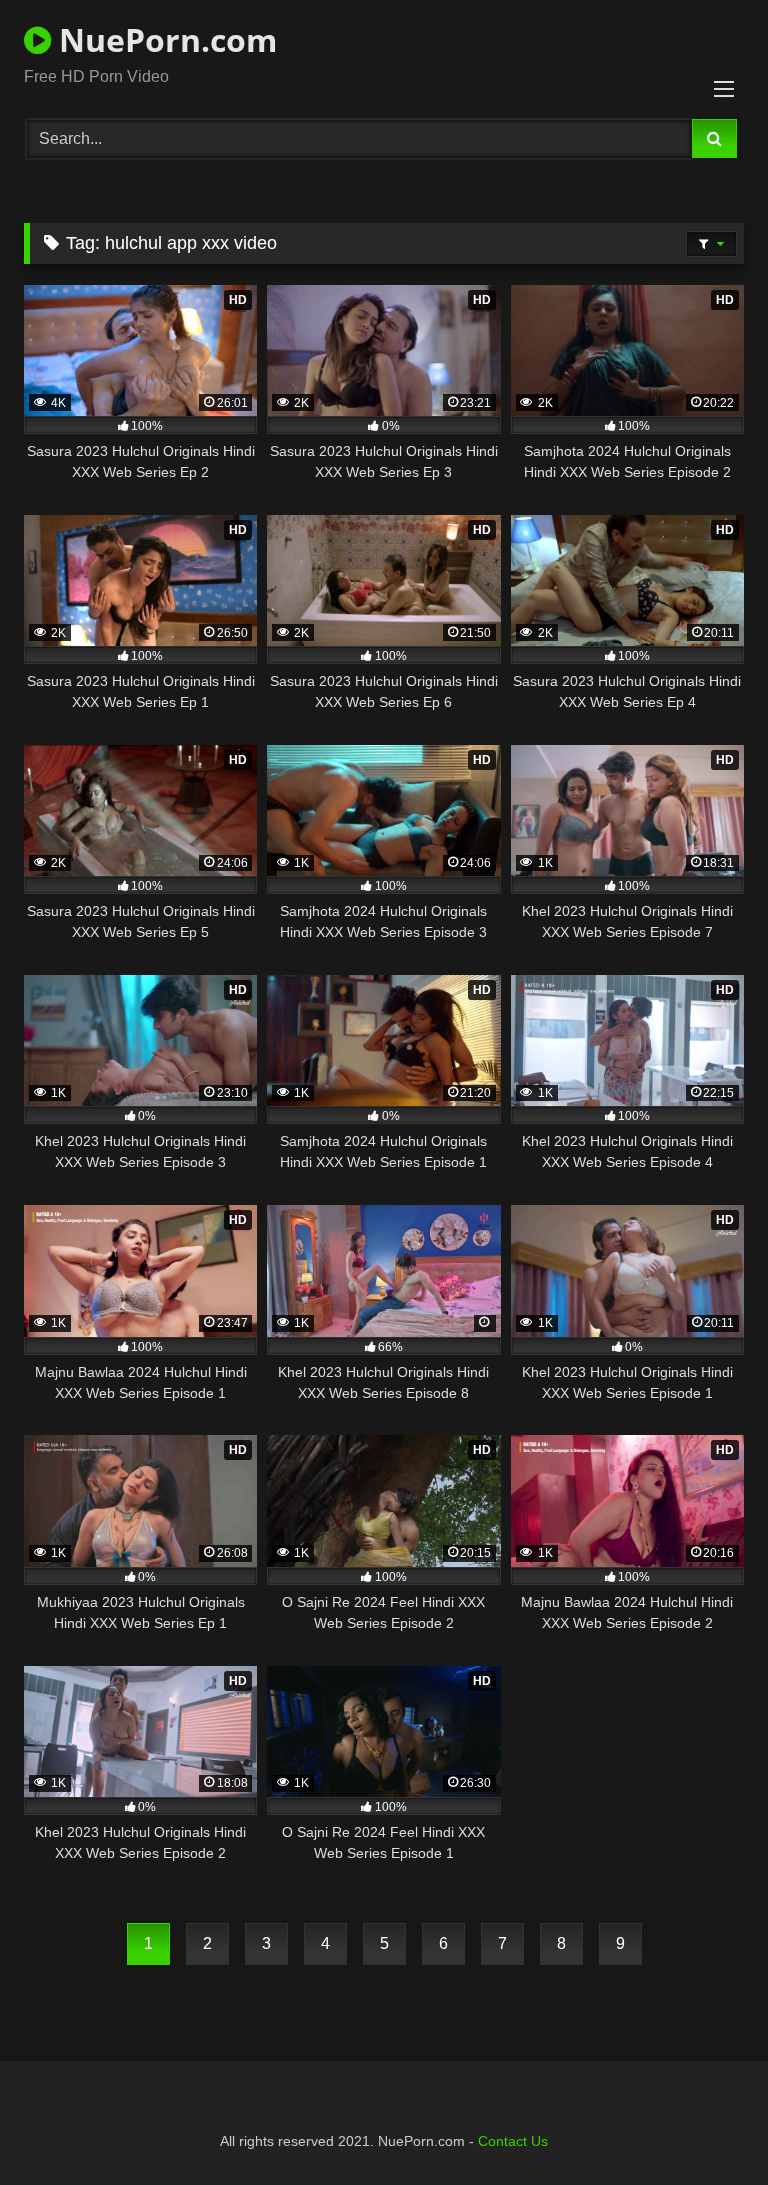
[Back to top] (706, 2125)
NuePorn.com (164, 39)
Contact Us (513, 2141)
